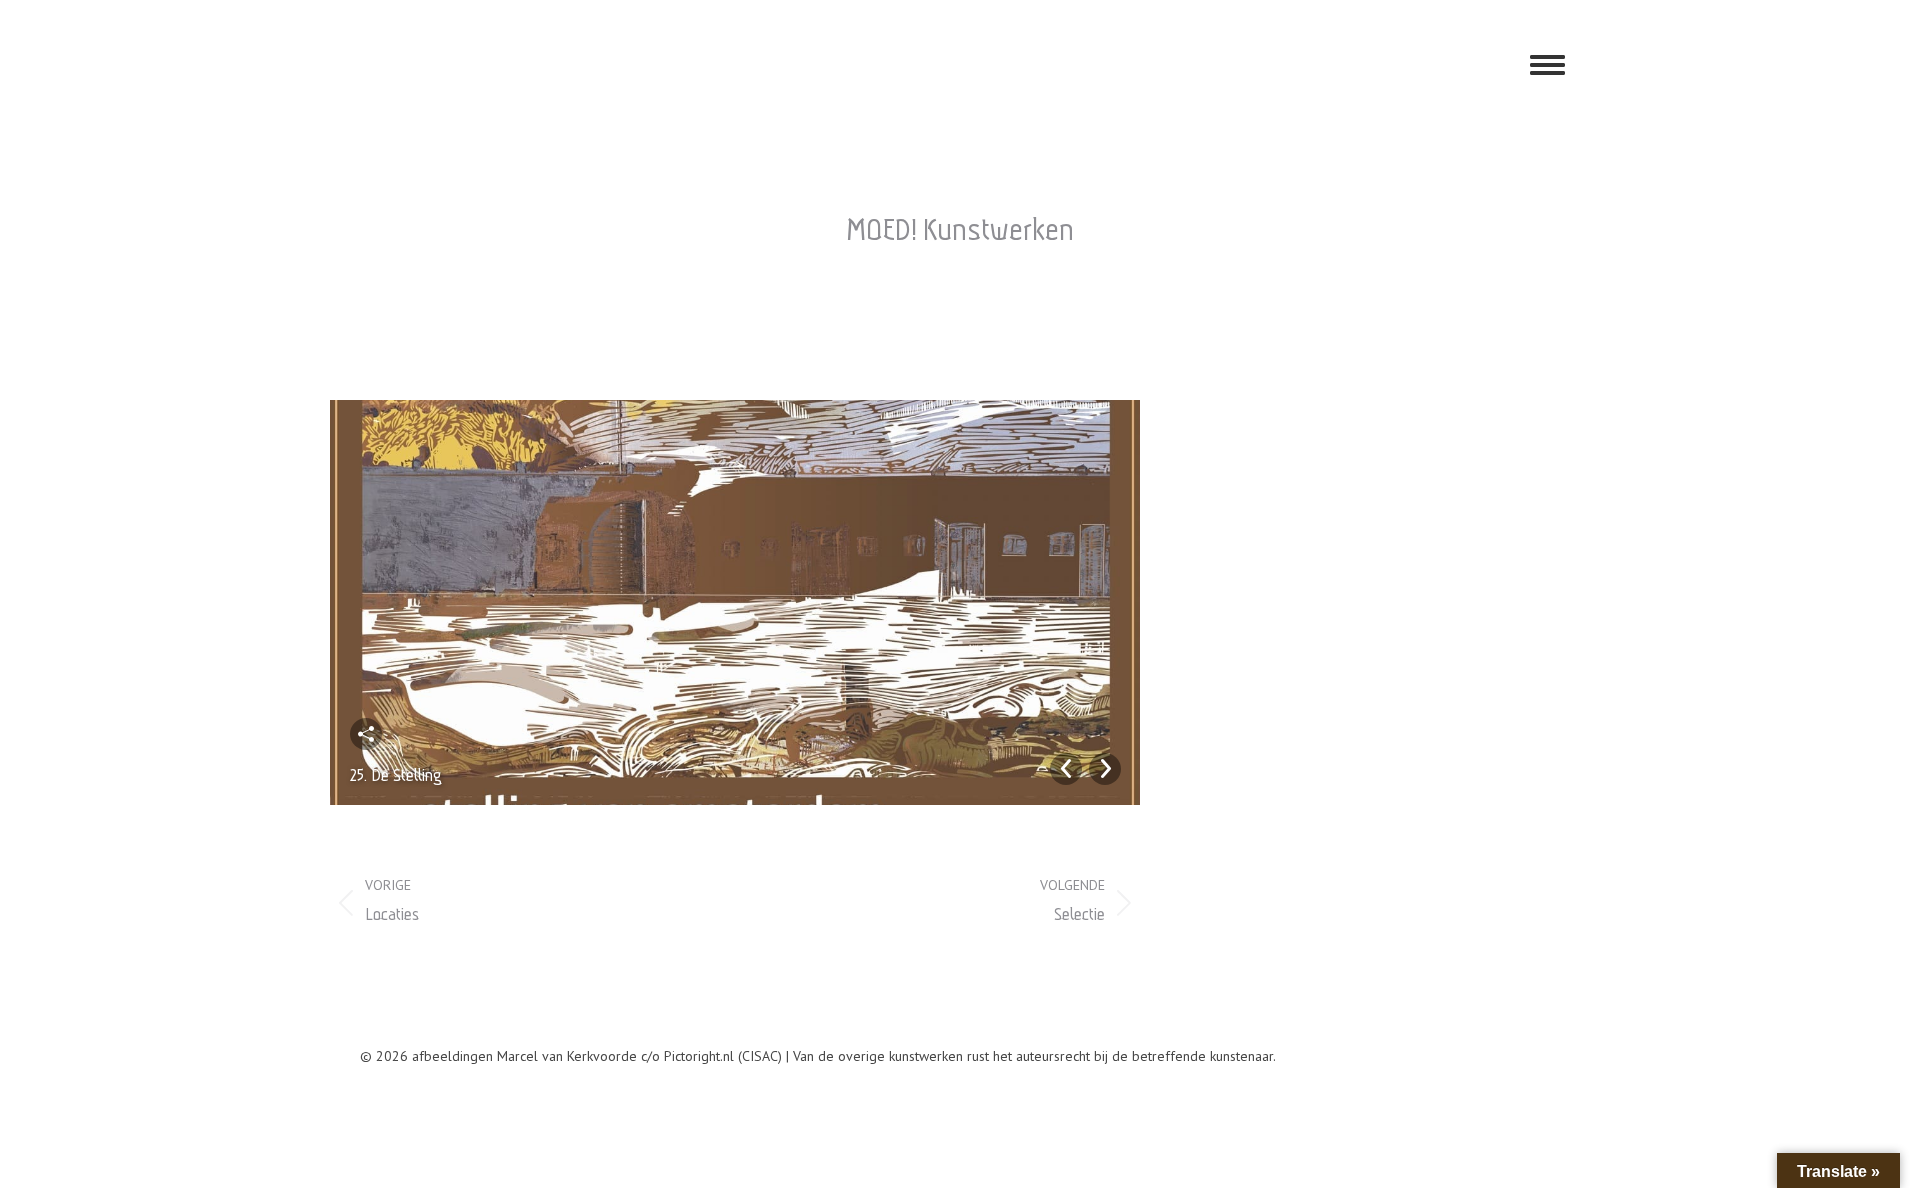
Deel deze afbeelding (366, 734)
